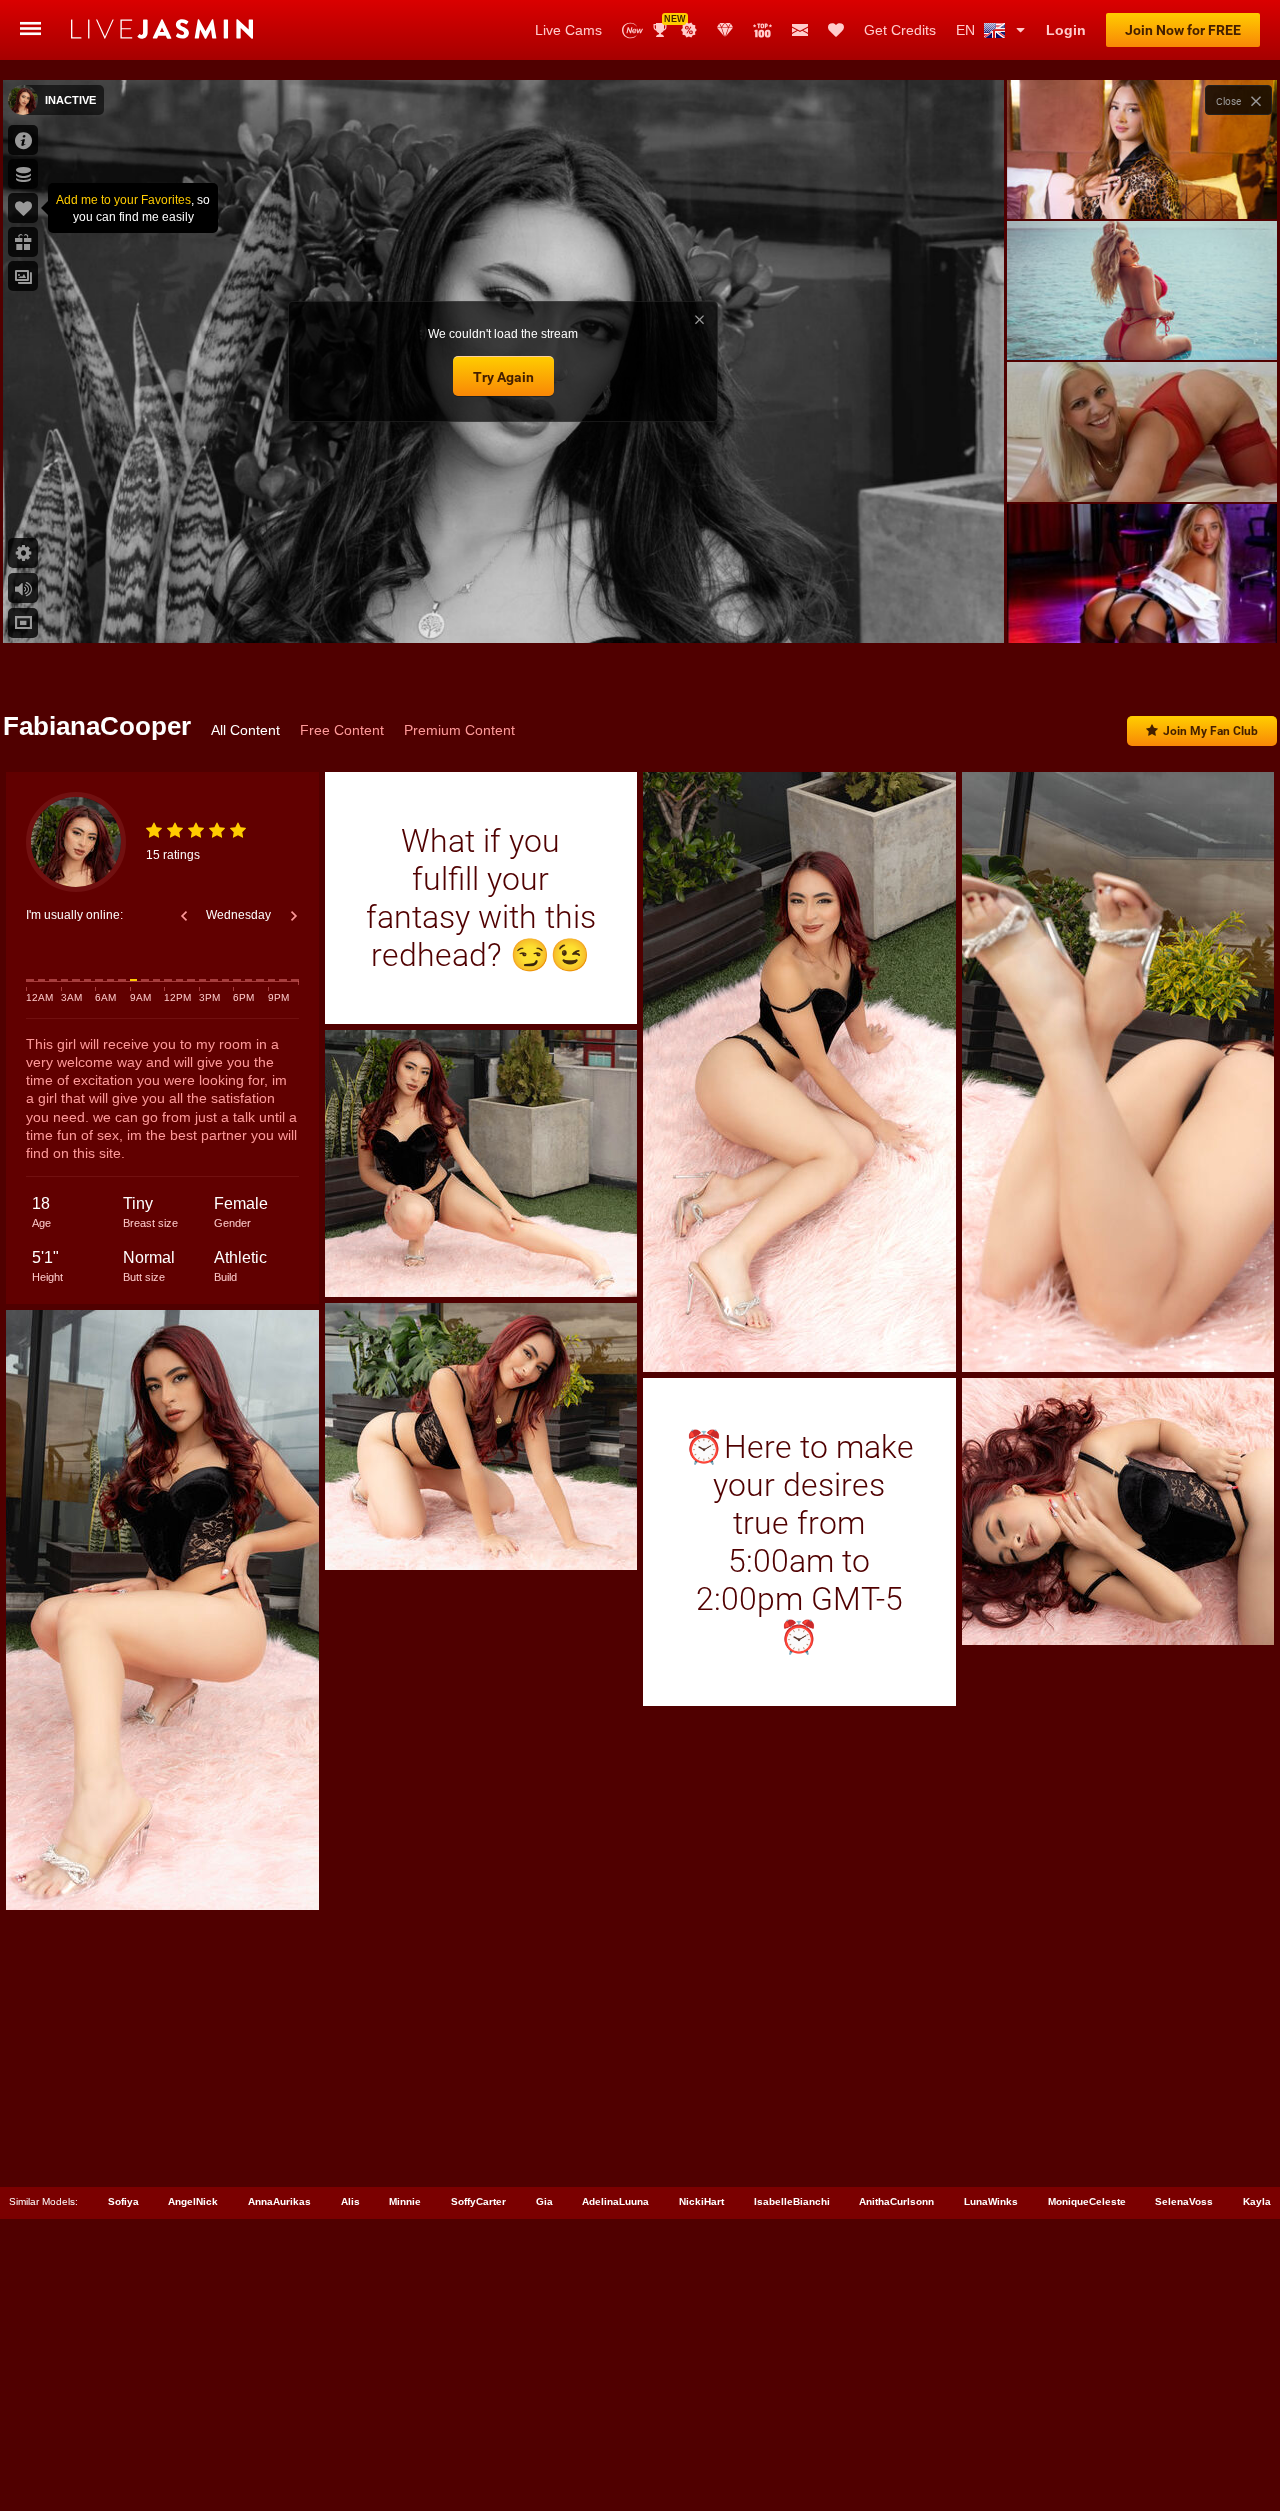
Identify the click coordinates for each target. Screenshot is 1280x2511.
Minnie (405, 2201)
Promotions (689, 30)
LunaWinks (991, 2201)
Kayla (1257, 2201)
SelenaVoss (1184, 2201)
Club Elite (725, 30)
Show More (1141, 609)
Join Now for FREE (1183, 30)
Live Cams (568, 30)
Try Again (503, 377)
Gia (544, 2201)
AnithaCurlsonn (896, 2201)
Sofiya (123, 2201)
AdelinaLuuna (615, 2201)
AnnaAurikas (279, 2201)
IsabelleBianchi (792, 2201)
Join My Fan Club (1210, 731)
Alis (350, 2201)
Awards (667, 23)
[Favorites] (836, 30)
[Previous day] (184, 916)
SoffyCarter (478, 2201)
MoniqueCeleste (1087, 2201)
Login (1066, 30)
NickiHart (701, 2201)
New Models (632, 30)
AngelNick (193, 2201)
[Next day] (294, 916)
